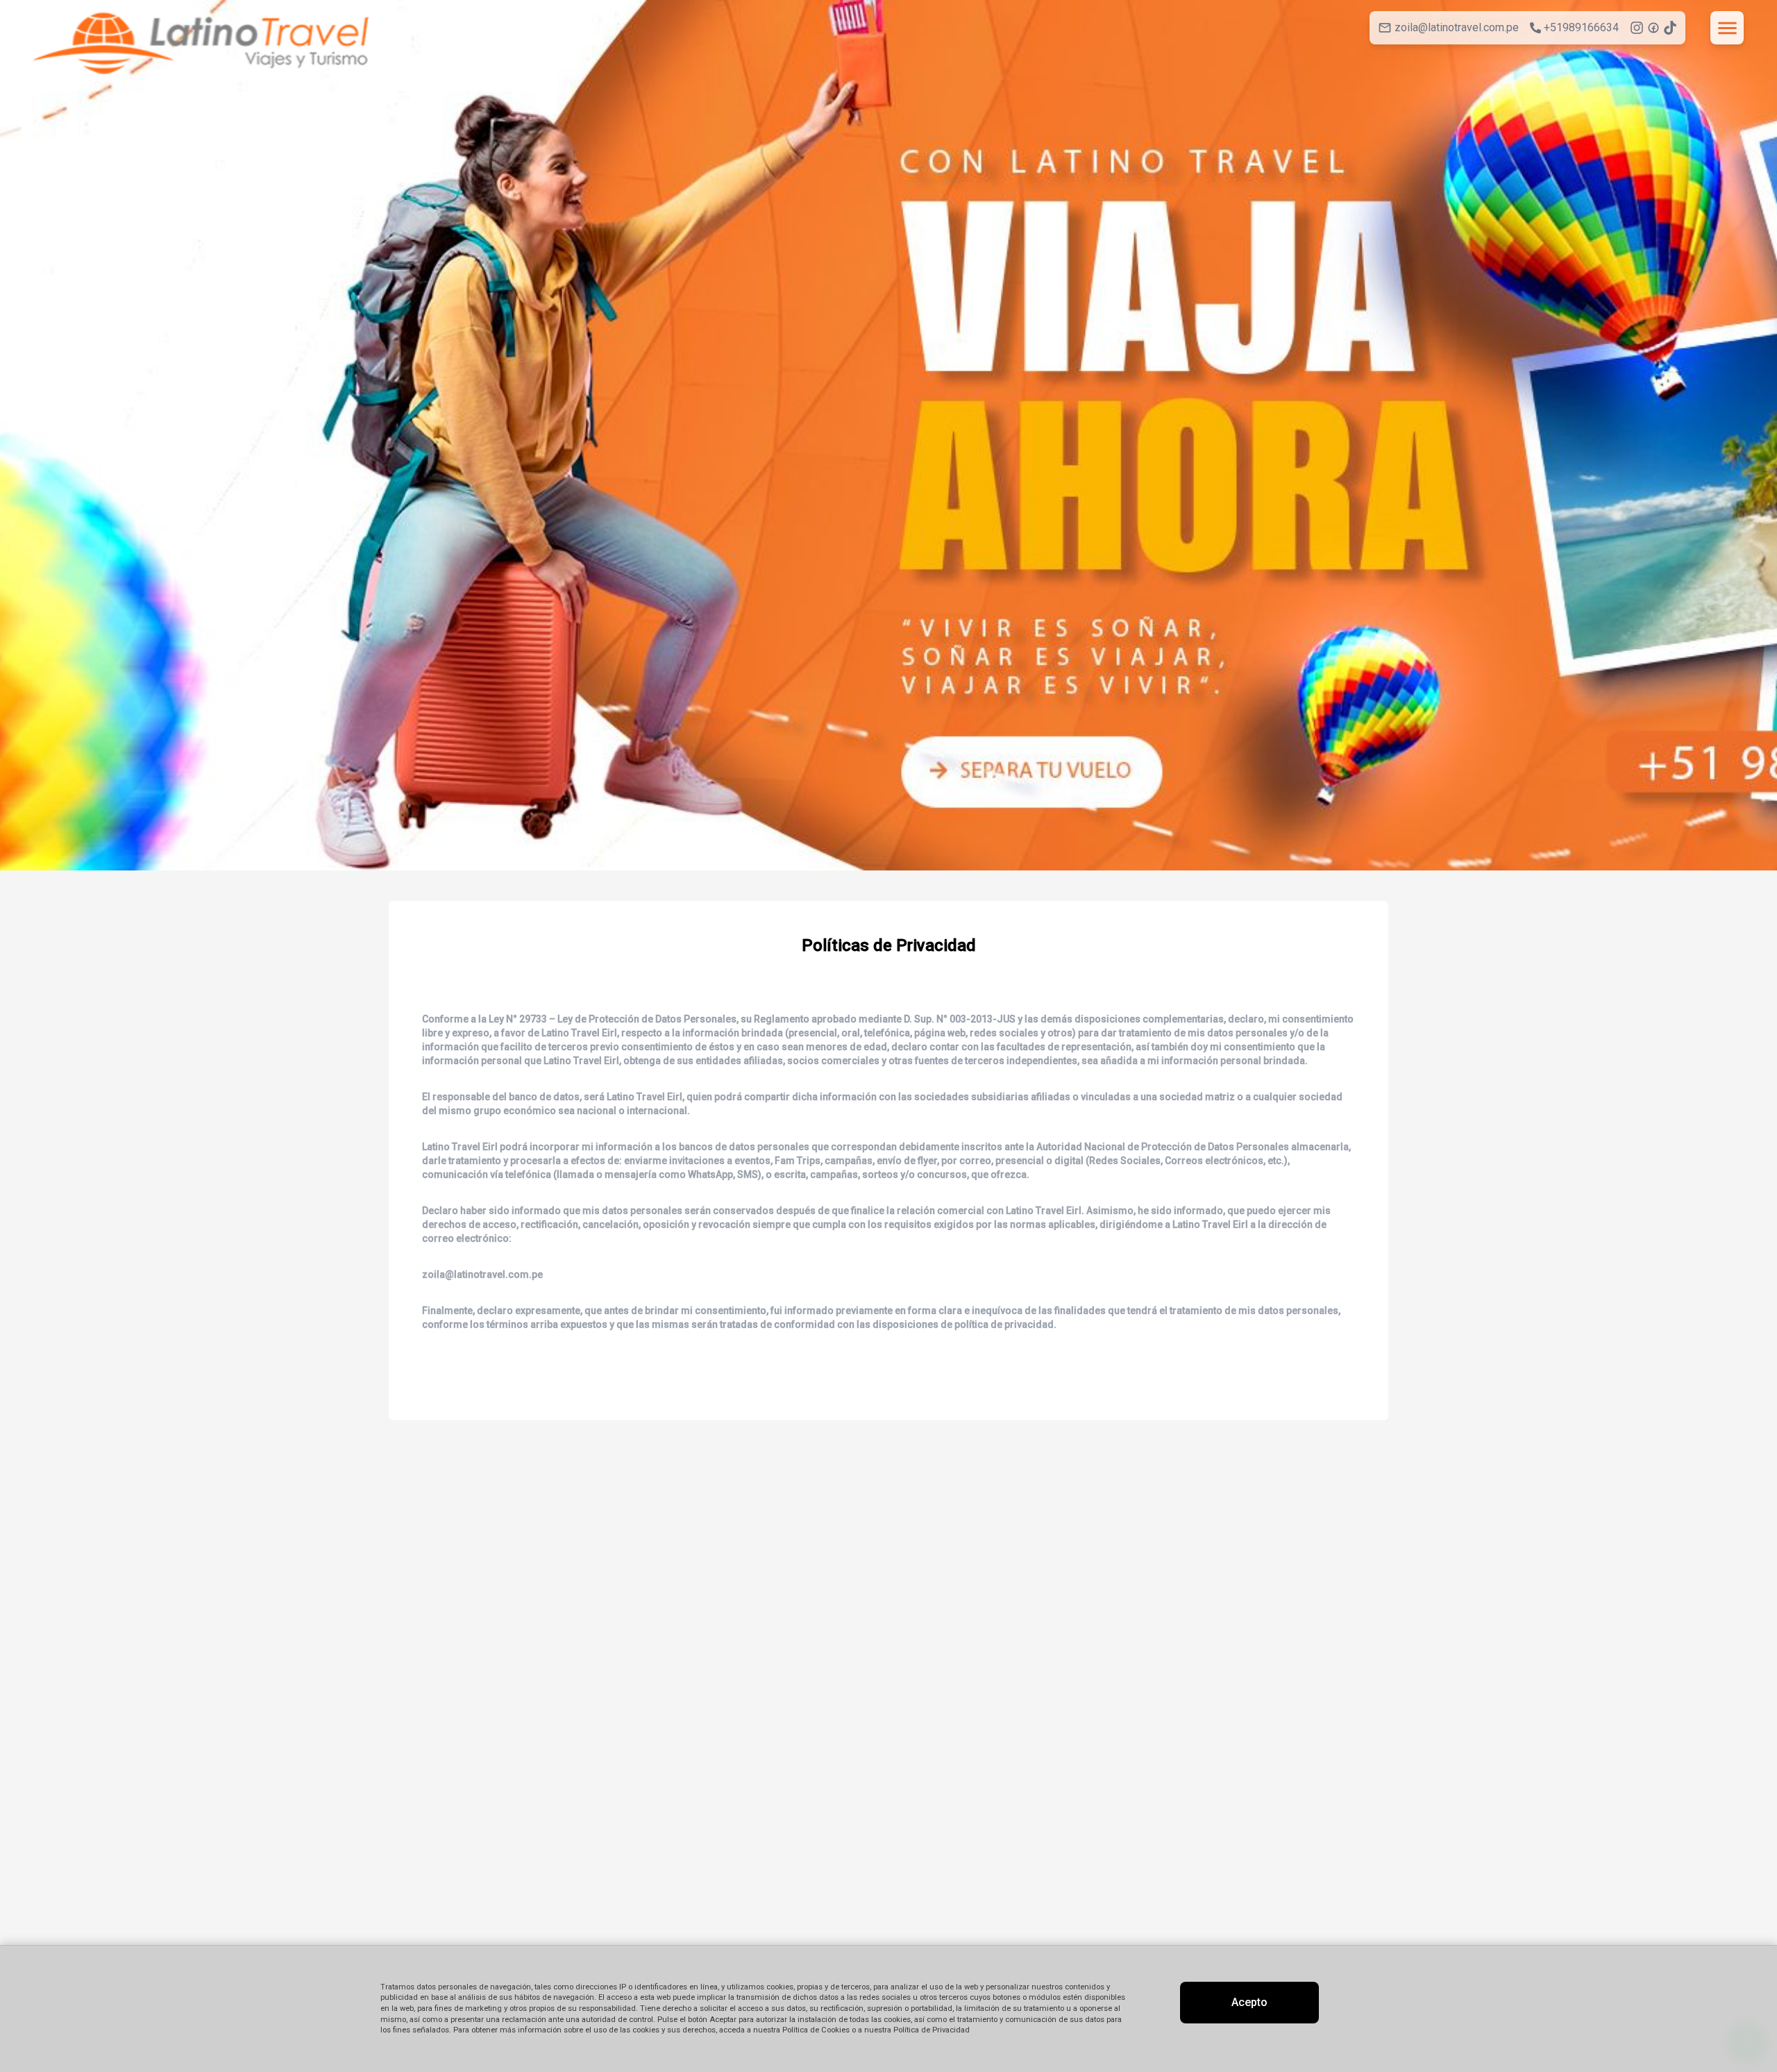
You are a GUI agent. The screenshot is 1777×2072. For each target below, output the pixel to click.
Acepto (1249, 2002)
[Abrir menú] (1727, 28)
